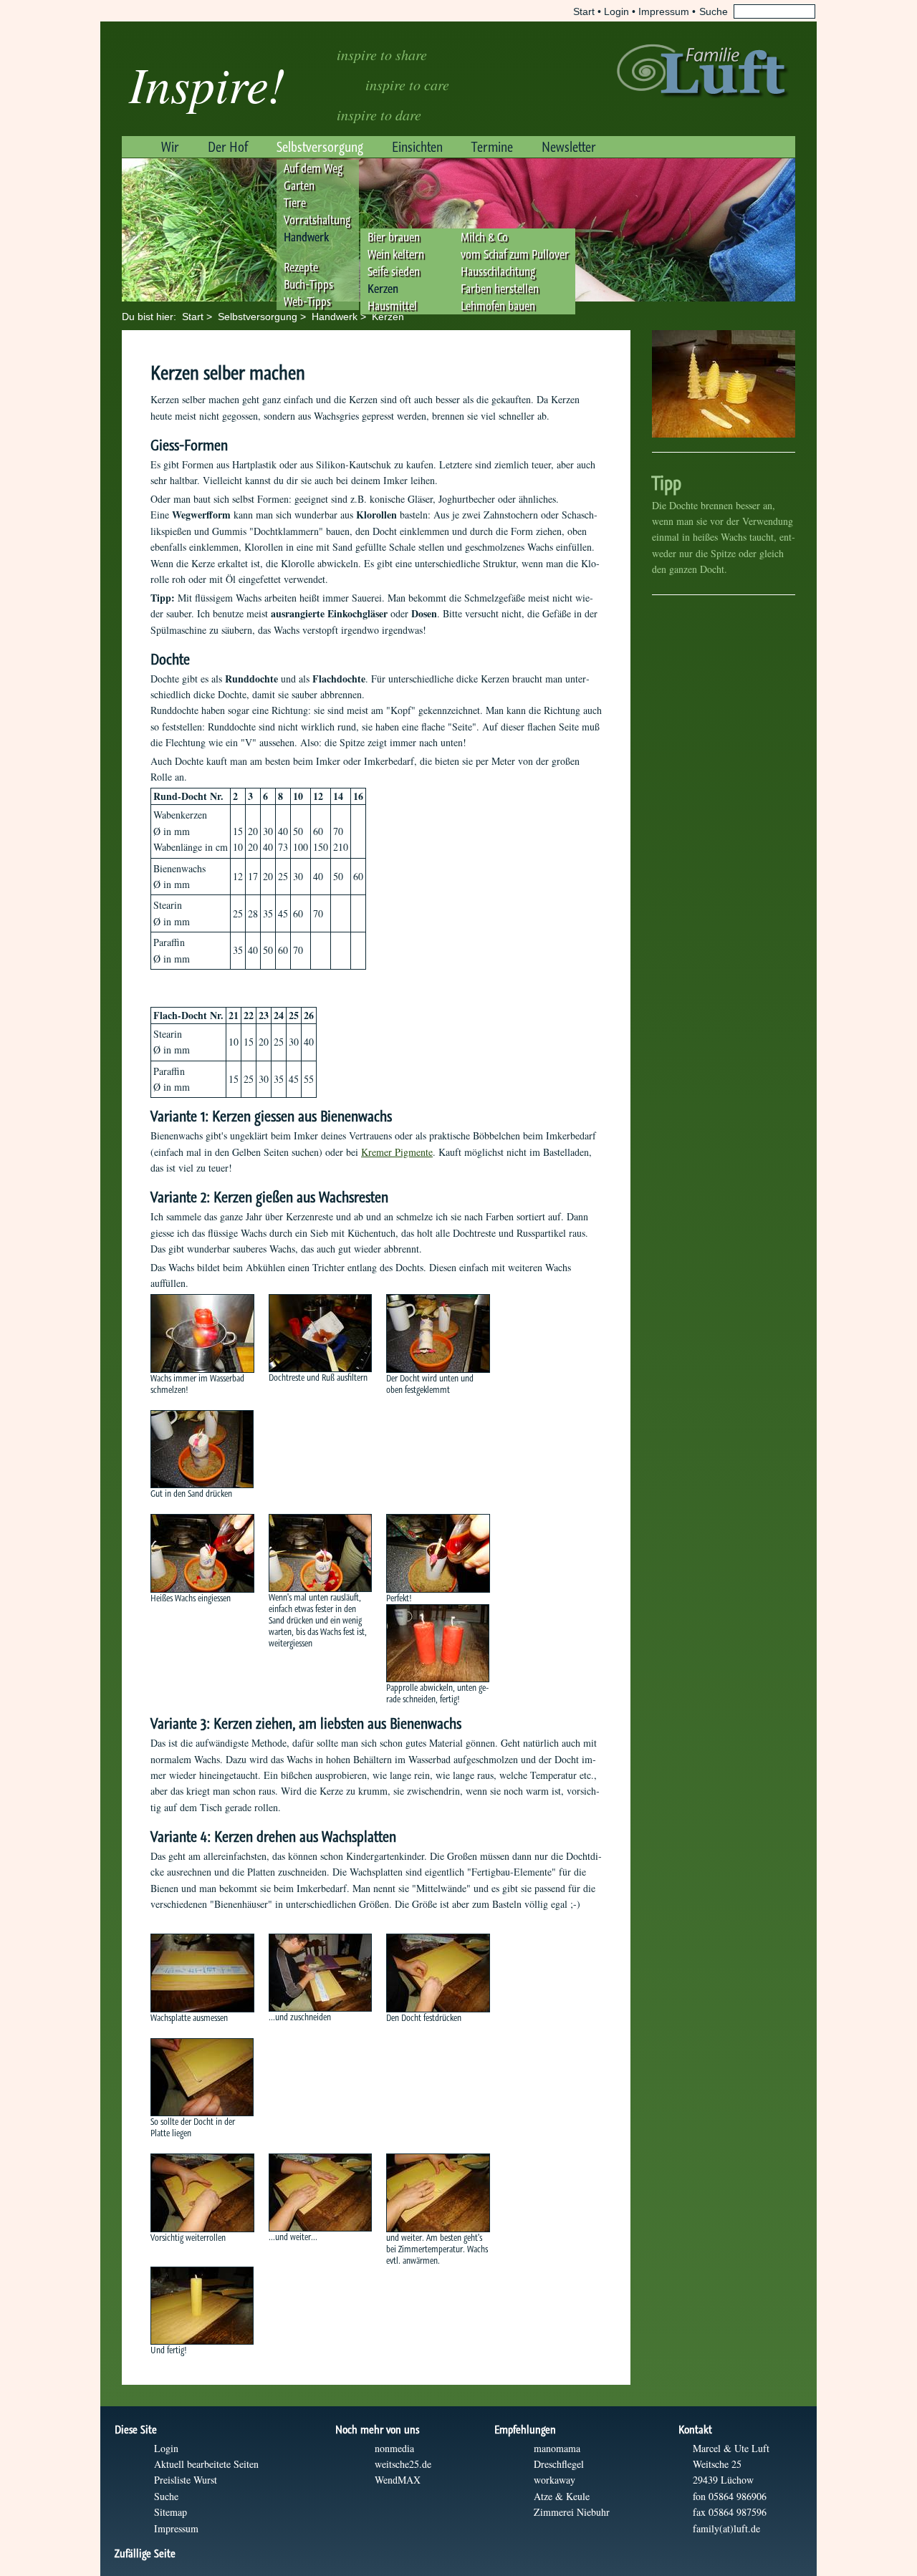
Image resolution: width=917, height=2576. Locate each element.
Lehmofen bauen (498, 306)
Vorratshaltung (317, 220)
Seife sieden (394, 271)
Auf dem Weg (313, 168)
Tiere (295, 203)
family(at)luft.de (726, 2528)
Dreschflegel (559, 2464)
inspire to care (407, 85)
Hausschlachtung (498, 271)
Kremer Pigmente (397, 1152)
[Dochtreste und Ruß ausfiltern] (320, 1333)
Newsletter (569, 147)
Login (616, 11)
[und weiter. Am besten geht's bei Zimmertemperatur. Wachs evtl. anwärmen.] (438, 2193)
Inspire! (207, 83)
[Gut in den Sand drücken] (202, 1449)
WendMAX (398, 2480)
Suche (166, 2496)
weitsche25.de (403, 2464)
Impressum (664, 11)
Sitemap (171, 2512)
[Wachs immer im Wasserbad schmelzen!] (202, 1333)
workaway (554, 2480)
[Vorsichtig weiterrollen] (202, 2193)
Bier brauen (394, 237)
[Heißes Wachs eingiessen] (202, 1553)
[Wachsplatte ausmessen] (202, 1973)
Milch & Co (484, 237)
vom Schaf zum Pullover (515, 254)
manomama (557, 2448)
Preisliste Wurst (186, 2480)
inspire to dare (379, 115)
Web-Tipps (307, 302)
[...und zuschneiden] (320, 1973)
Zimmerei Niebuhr (572, 2512)
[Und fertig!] (202, 2306)
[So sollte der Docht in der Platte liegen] (202, 2077)
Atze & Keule (562, 2496)
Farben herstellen (500, 289)
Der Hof (228, 147)
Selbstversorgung (320, 147)
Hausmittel (392, 306)
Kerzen (383, 289)
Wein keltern (396, 254)
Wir (170, 147)
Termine (492, 147)
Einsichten (417, 147)
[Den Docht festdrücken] (438, 1973)
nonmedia (394, 2448)
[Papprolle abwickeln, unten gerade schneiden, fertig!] (438, 1643)
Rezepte (301, 267)
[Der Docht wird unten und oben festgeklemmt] (438, 1333)
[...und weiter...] (320, 2193)
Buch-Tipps (308, 284)
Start (584, 11)
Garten (299, 185)
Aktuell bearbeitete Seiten (206, 2464)
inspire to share (382, 54)
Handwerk (306, 237)
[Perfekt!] (438, 1553)
